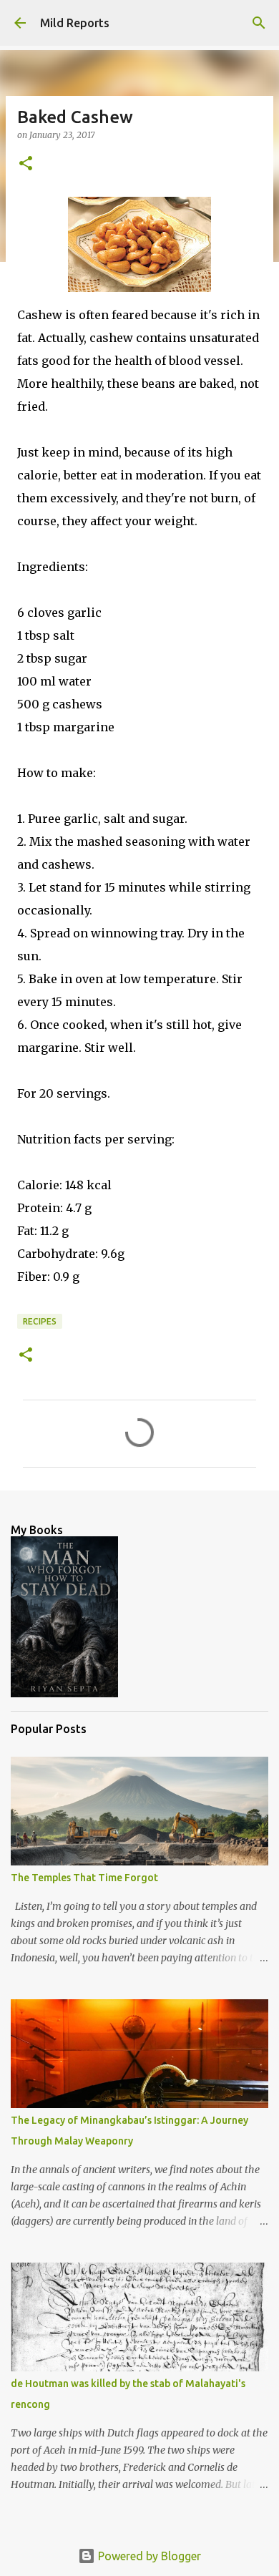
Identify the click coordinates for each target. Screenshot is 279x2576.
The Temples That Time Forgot (84, 1878)
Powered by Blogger (148, 2556)
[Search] (259, 23)
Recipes (40, 1321)
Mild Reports (75, 23)
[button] (26, 164)
